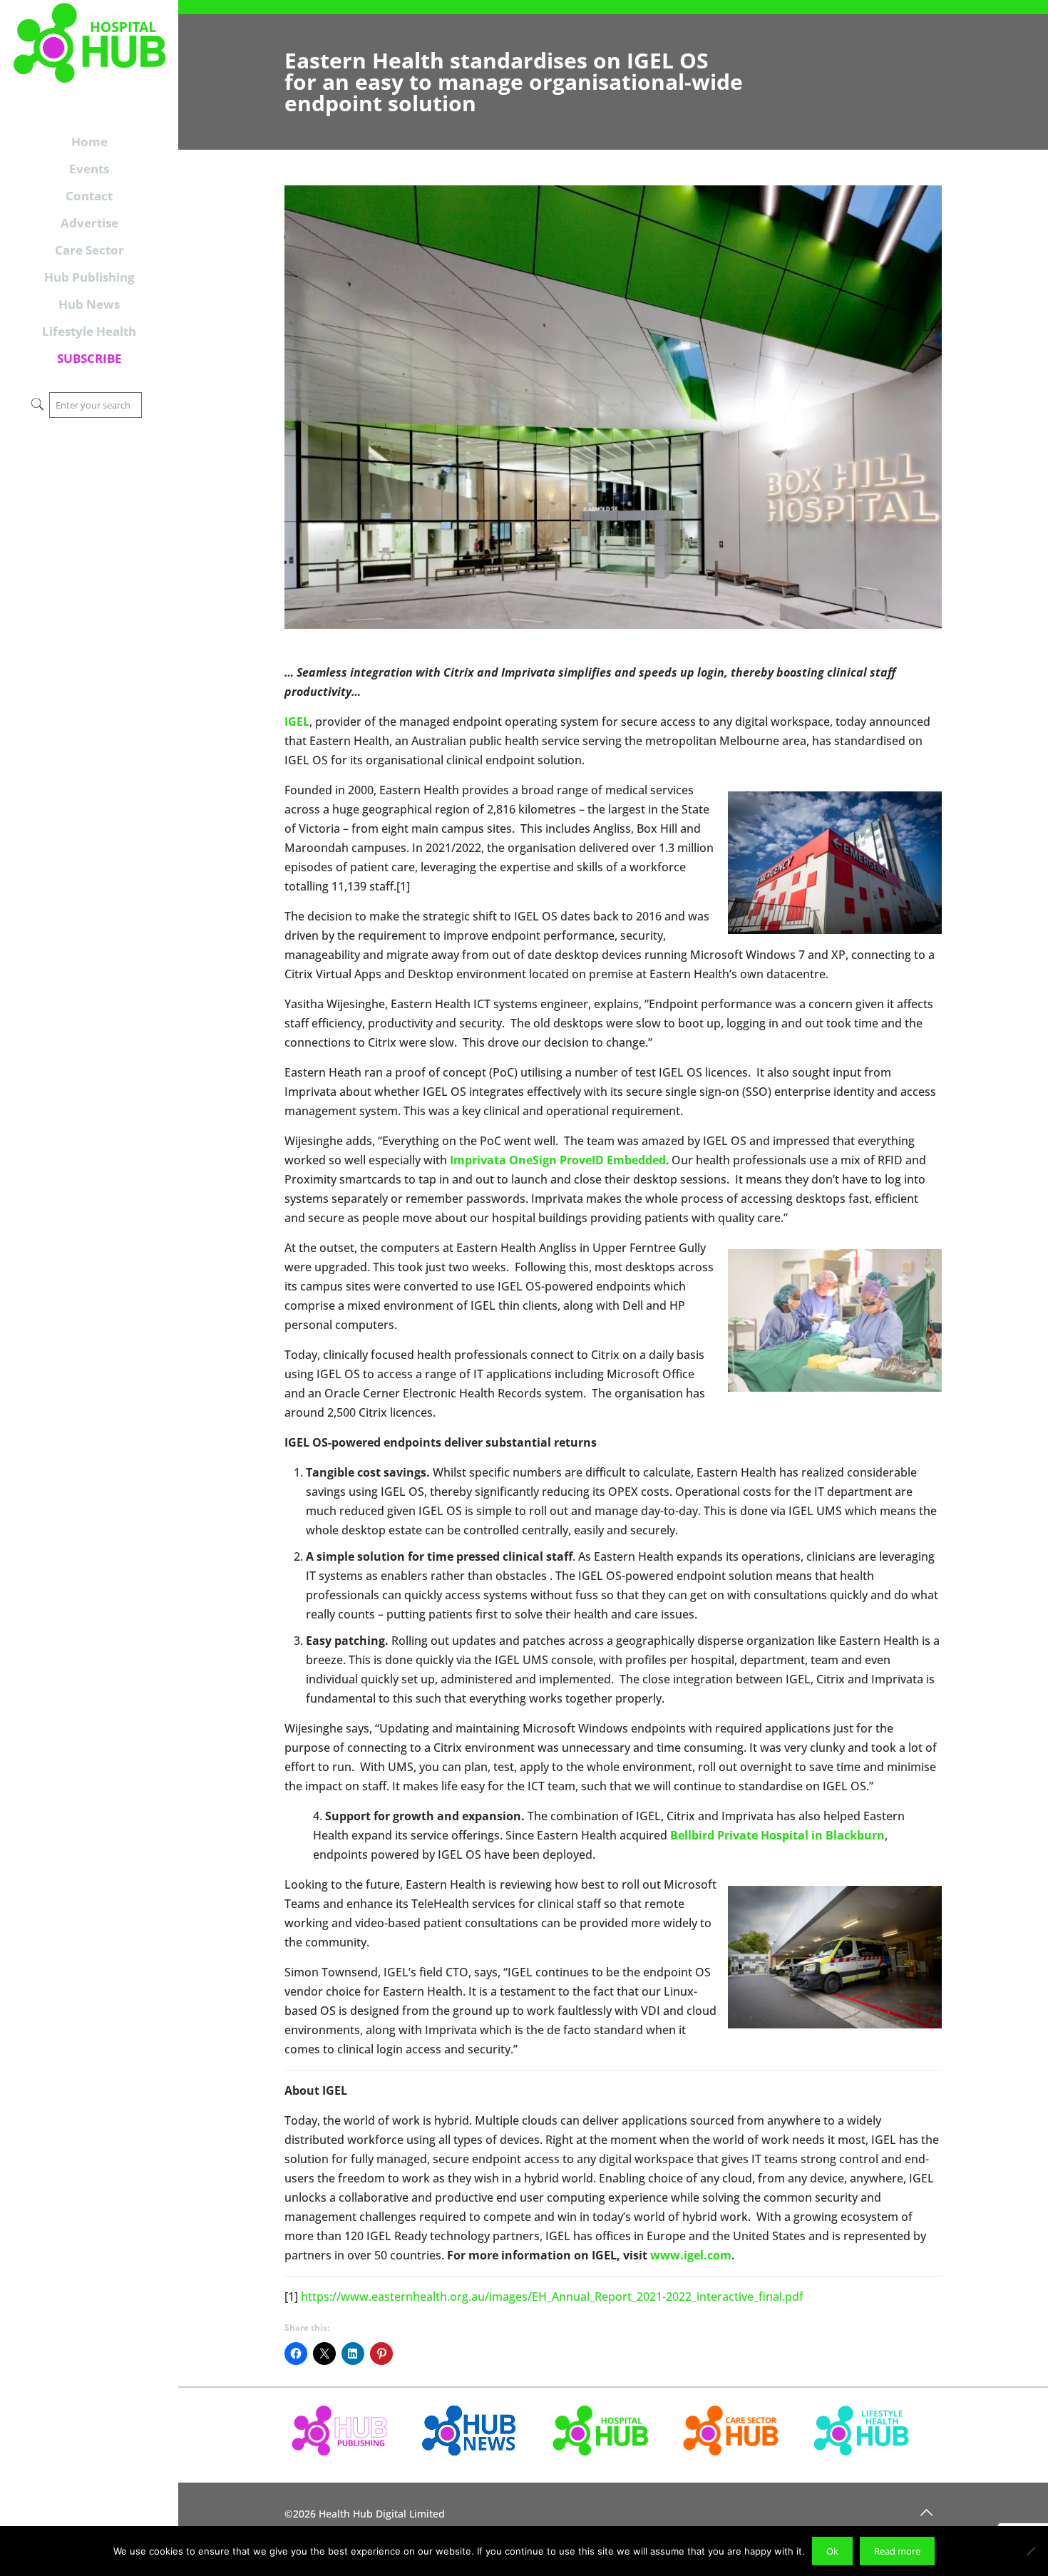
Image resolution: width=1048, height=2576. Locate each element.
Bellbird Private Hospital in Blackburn (777, 1835)
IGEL (297, 722)
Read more (897, 2551)
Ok (832, 2551)
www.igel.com (691, 2255)
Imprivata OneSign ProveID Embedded (558, 1160)
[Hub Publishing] (89, 59)
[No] (1030, 2551)
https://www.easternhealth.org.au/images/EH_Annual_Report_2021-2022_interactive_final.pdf (552, 2297)
